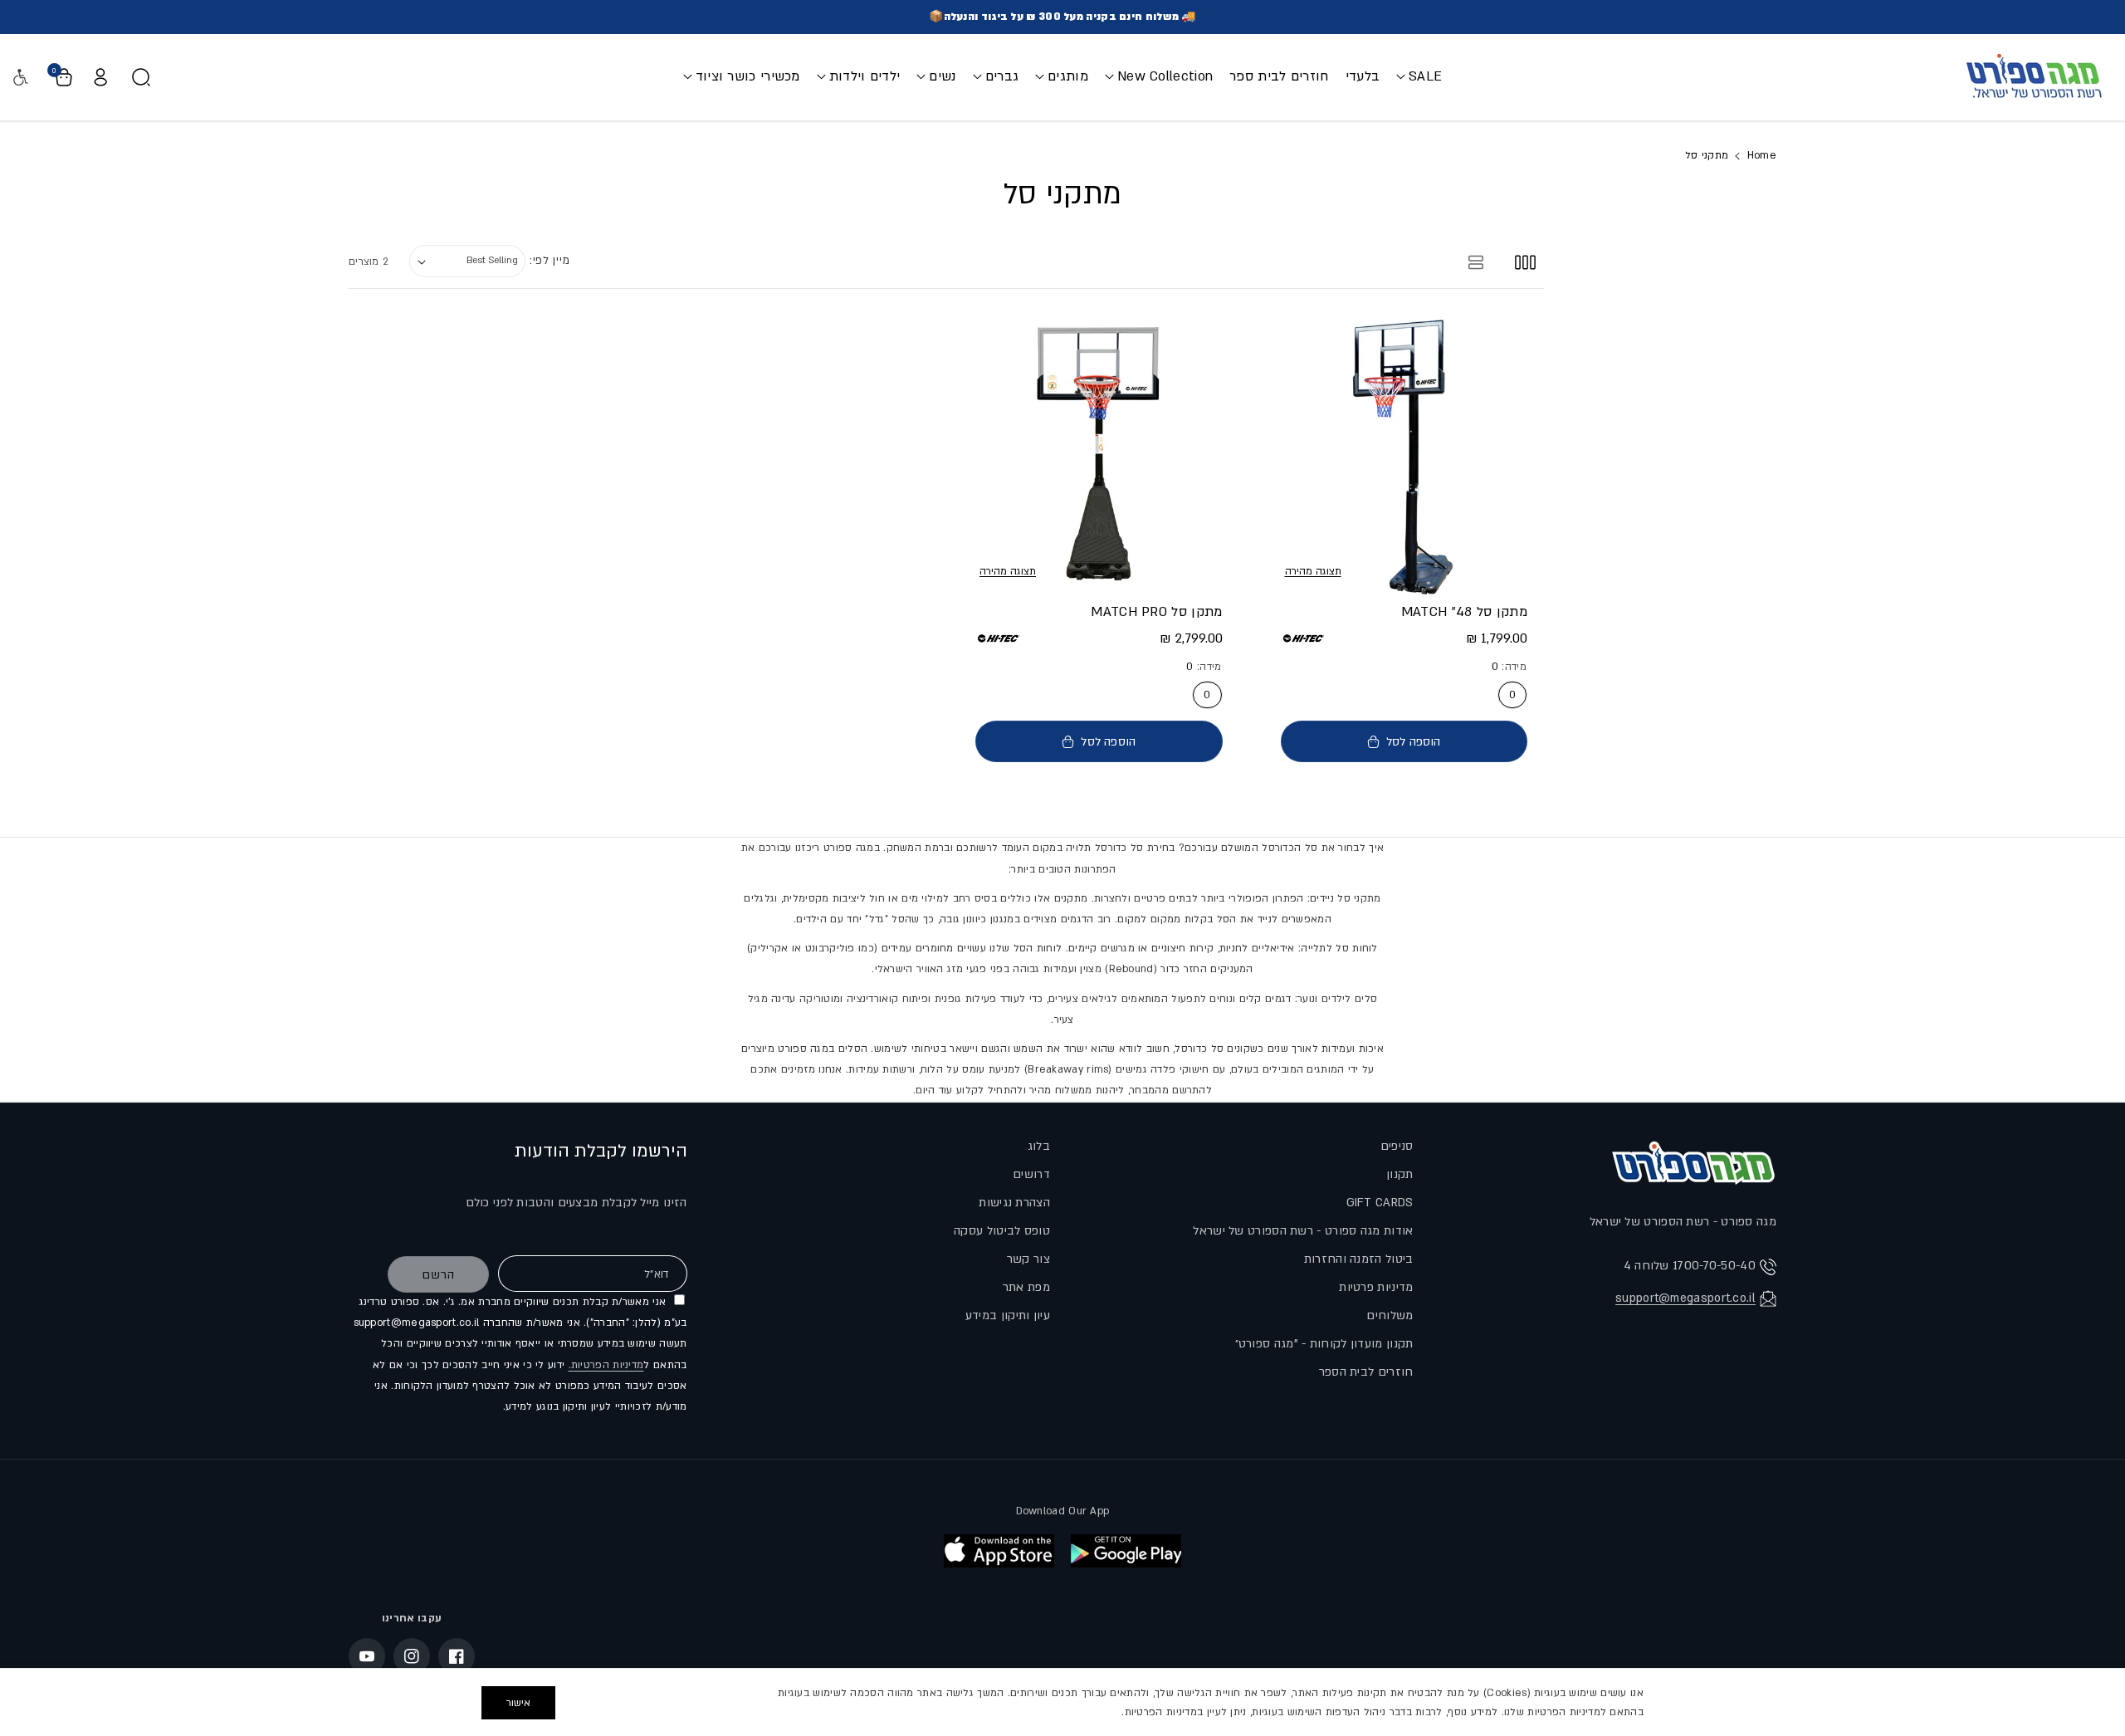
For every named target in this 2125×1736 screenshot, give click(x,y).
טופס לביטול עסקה (1002, 1231)
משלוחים (1390, 1315)
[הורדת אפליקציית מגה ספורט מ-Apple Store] (999, 1551)
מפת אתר (1026, 1287)
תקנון (1400, 1174)
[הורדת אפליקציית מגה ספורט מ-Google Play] (1126, 1551)
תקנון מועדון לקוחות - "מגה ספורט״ (1324, 1344)
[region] (1062, 1702)
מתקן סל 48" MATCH (1464, 612)
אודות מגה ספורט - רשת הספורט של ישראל (1303, 1231)
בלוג (1039, 1146)
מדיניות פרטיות (1376, 1287)
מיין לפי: (550, 261)
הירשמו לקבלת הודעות (601, 1151)
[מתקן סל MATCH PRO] (1099, 454)
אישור (518, 1703)
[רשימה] (1476, 261)
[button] (1419, 77)
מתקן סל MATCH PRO (1156, 612)
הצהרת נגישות (1014, 1203)
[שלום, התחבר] (100, 77)
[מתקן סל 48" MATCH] (1404, 454)
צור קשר (1028, 1259)
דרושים (1031, 1174)
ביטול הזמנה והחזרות (1359, 1259)
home (1762, 155)
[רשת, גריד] (1525, 261)
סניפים (1397, 1146)
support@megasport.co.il (1685, 1298)
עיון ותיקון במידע (1008, 1315)
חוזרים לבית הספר (1366, 1372)
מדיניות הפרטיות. (606, 1365)
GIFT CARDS (1380, 1203)
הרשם (438, 1275)
